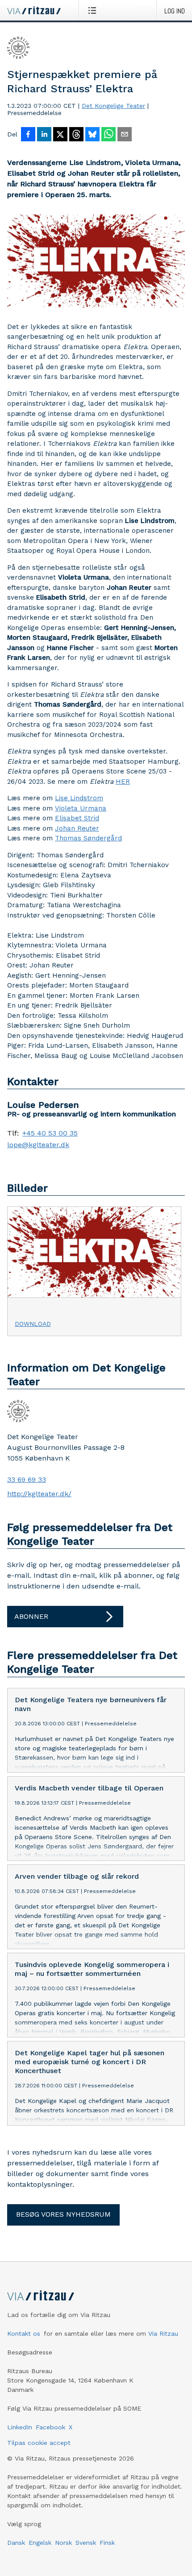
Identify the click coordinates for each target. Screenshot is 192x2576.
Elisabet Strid (77, 818)
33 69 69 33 (27, 1479)
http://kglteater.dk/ (39, 1494)
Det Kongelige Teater (113, 106)
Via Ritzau (163, 2333)
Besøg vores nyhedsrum (63, 2214)
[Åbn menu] (94, 10)
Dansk (16, 2543)
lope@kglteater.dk (38, 1145)
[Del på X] (60, 135)
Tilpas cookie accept (39, 2443)
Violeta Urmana (81, 808)
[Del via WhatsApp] (109, 135)
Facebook (50, 2427)
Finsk (107, 2543)
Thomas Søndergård (88, 838)
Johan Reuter (77, 828)
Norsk (63, 2543)
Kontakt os (24, 2333)
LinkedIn (20, 2427)
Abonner (31, 1616)
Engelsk (40, 2543)
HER (123, 782)
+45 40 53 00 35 (50, 1133)
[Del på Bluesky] (92, 135)
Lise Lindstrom (79, 798)
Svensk (86, 2543)
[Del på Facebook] (28, 135)
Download (33, 1324)
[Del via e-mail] (125, 135)
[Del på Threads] (76, 135)
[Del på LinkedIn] (44, 135)
